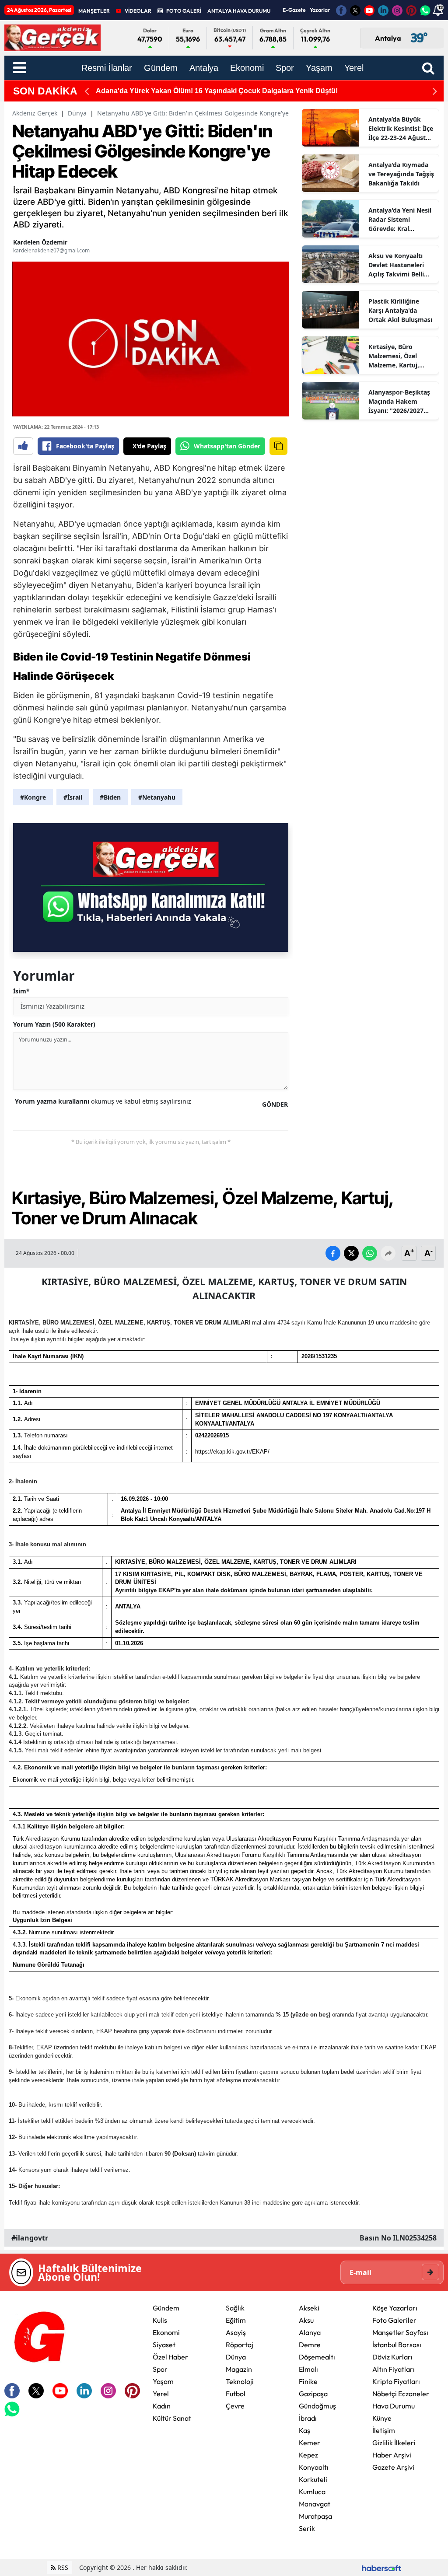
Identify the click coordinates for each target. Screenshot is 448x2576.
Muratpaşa (315, 2516)
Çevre (235, 2406)
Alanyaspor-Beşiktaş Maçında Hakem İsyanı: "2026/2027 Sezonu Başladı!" (399, 402)
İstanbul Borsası (397, 2345)
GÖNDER (275, 1104)
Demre (310, 2345)
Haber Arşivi (392, 2455)
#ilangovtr (30, 2238)
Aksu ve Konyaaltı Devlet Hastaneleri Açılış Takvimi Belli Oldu (396, 265)
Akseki (309, 2308)
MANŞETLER (94, 11)
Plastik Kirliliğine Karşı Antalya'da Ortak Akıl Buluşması (400, 310)
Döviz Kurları (392, 2357)
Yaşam (163, 2381)
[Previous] (87, 91)
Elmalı (308, 2369)
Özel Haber (170, 2357)
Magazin (239, 2369)
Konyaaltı (314, 2467)
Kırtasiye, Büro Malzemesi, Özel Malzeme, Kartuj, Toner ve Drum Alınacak (394, 356)
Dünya (77, 113)
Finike (308, 2381)
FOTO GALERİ (184, 11)
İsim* (21, 991)
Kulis (160, 2320)
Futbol (236, 2394)
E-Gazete (294, 10)
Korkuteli (313, 2479)
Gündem (166, 2308)
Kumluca (312, 2492)
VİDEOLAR (138, 11)
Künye (382, 2418)
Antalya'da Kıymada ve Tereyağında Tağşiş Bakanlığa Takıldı (401, 174)
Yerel (161, 2394)
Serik (307, 2528)
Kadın (162, 2406)
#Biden (110, 797)
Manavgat (315, 2504)
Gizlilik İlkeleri (394, 2443)
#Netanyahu (157, 797)
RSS (62, 2567)
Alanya (310, 2332)
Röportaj (240, 2345)
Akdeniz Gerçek (35, 113)
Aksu (306, 2320)
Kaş (304, 2430)
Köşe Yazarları (395, 2308)
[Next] (435, 91)
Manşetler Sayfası (400, 2332)
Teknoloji (240, 2381)
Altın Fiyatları (394, 2369)
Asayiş (236, 2332)
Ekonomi (166, 2332)
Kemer (310, 2443)
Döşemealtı (317, 2357)
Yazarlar (320, 10)
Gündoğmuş (317, 2406)
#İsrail (73, 797)
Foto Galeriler (394, 2320)
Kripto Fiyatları (396, 2381)
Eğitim (236, 2320)
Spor (160, 2369)
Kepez (308, 2455)
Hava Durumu (394, 2406)
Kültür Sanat (172, 2418)
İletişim (384, 2430)
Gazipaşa (313, 2394)
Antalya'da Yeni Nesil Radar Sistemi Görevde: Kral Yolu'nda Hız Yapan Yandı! (400, 220)
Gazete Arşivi (393, 2467)
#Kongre (33, 797)
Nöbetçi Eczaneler (401, 2394)
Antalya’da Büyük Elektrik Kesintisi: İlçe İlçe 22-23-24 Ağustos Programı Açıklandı (401, 129)
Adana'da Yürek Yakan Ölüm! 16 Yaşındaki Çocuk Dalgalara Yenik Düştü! (217, 91)
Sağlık (235, 2308)
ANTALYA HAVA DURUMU (239, 11)
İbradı (308, 2418)
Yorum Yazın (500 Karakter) (54, 1024)
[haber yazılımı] (381, 2567)
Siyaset (164, 2345)
